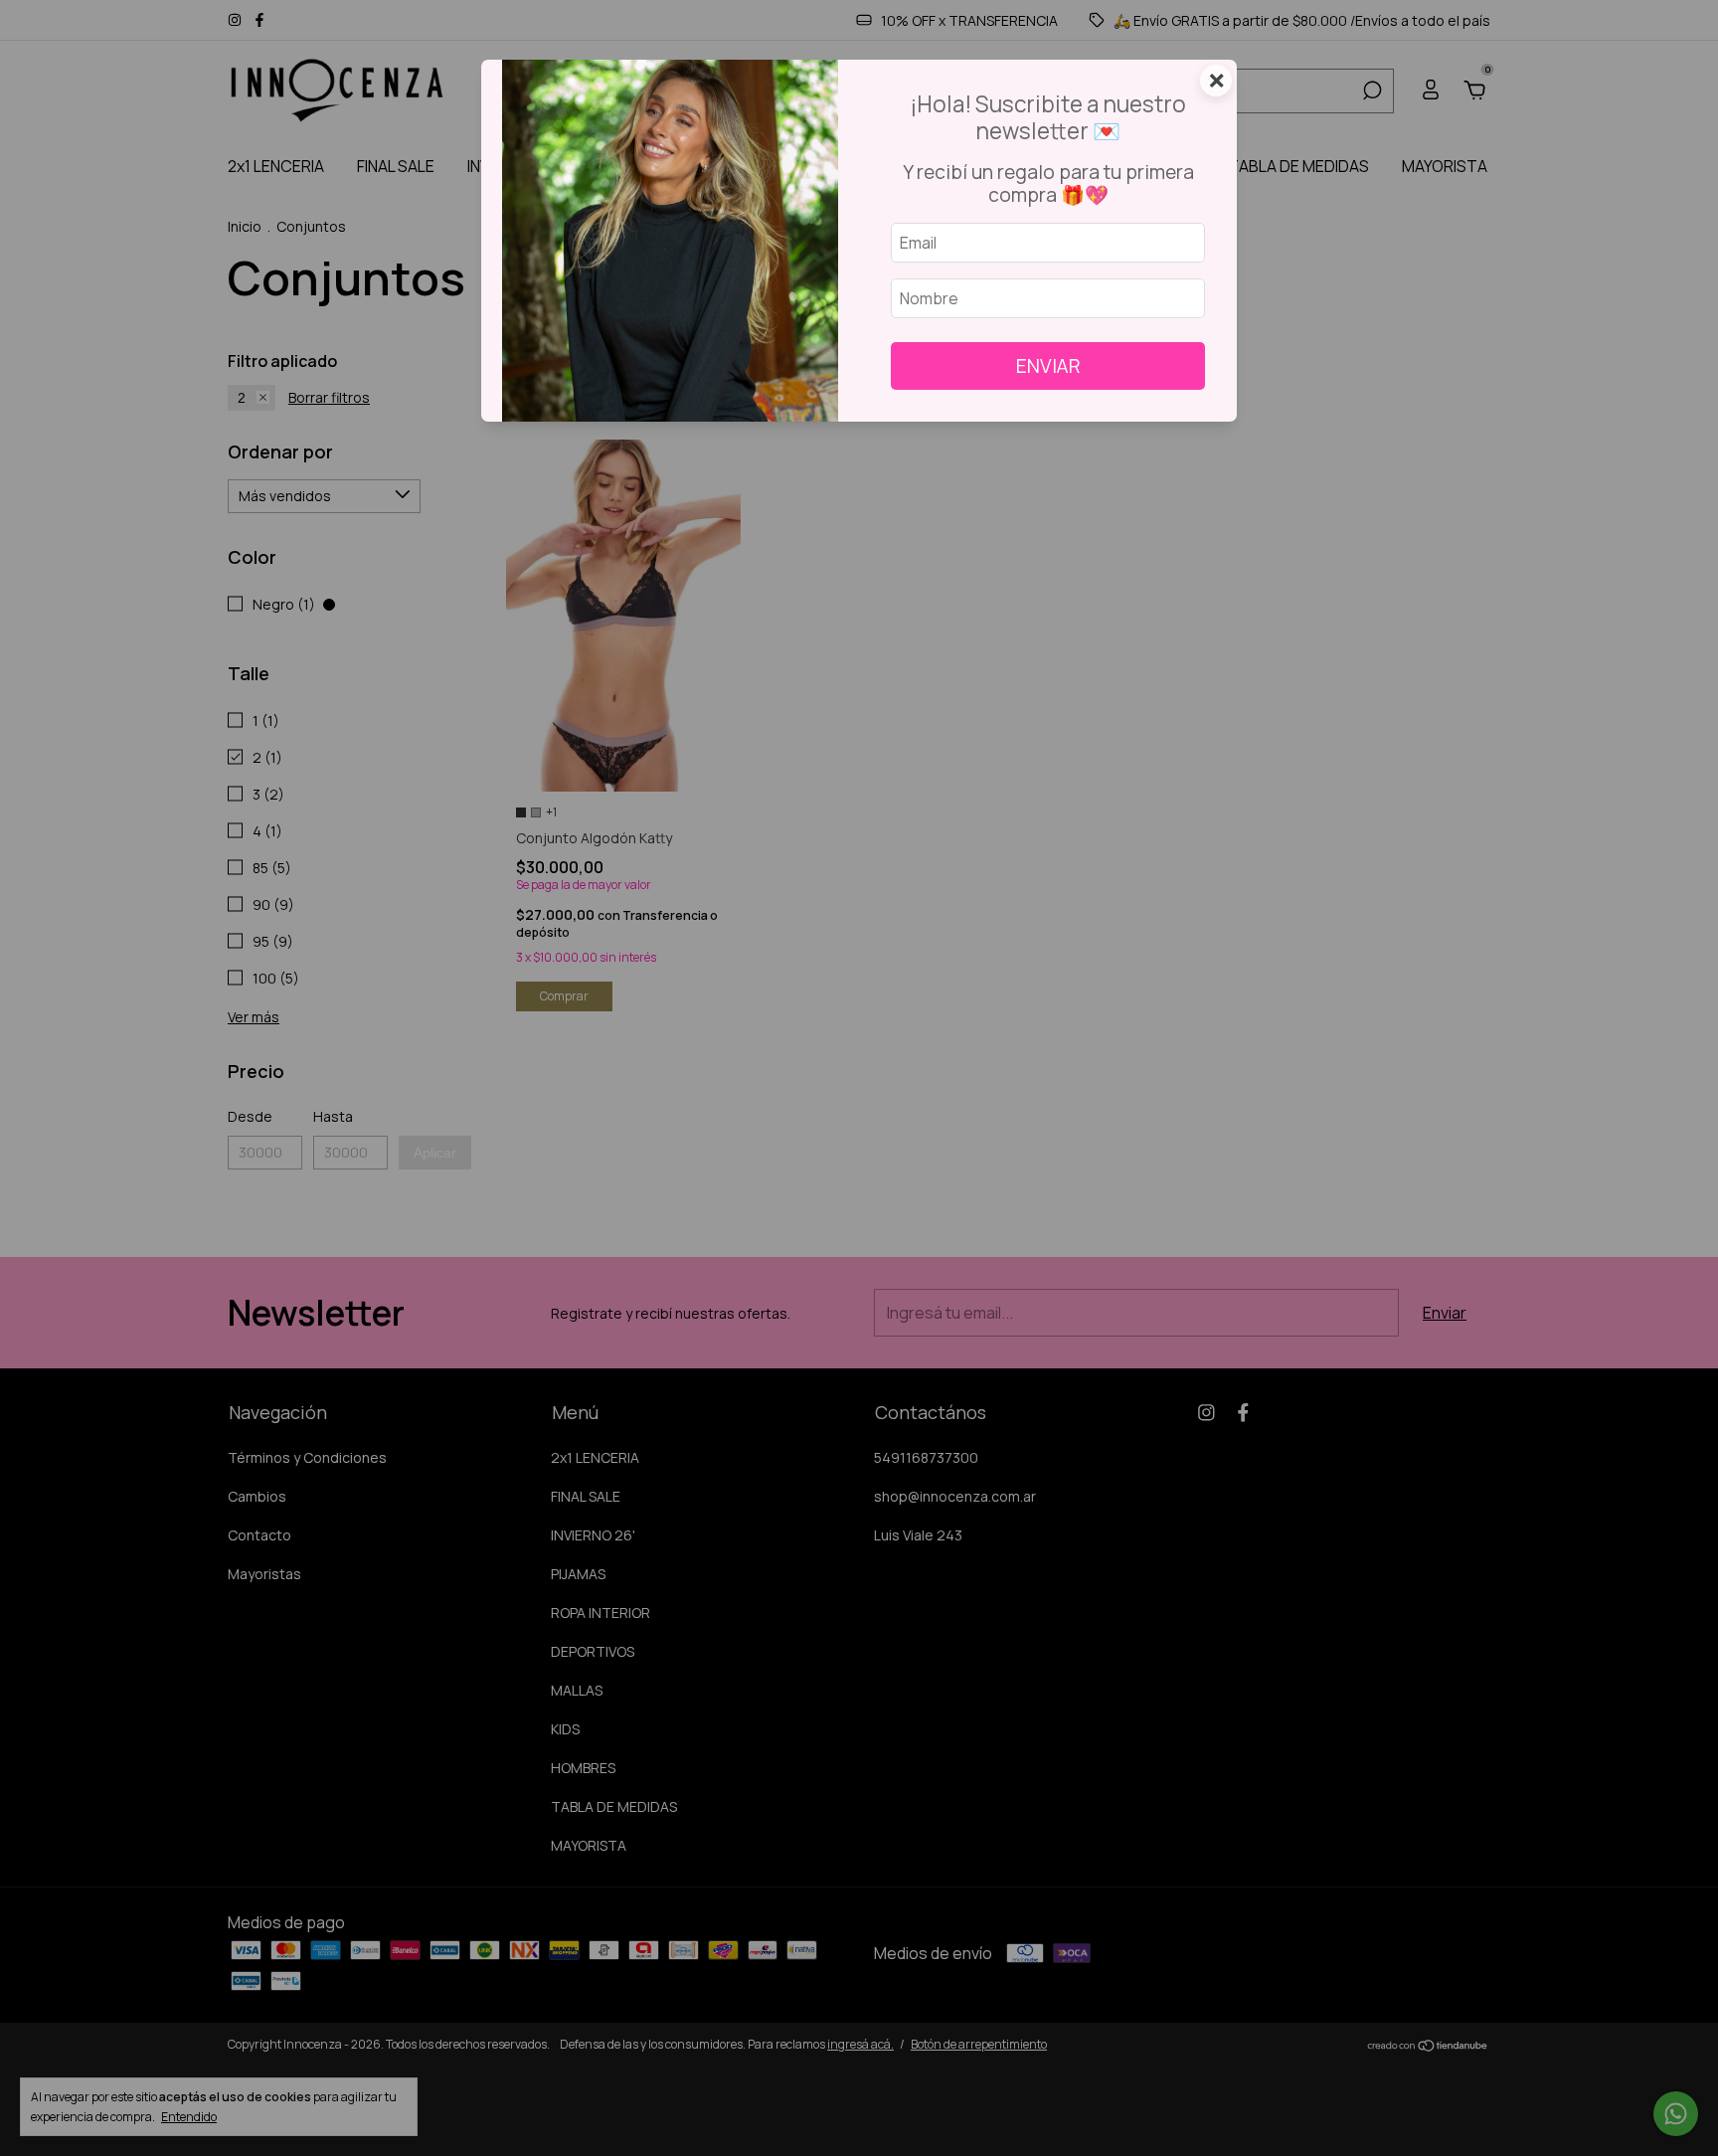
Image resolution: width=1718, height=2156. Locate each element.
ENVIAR (1048, 366)
